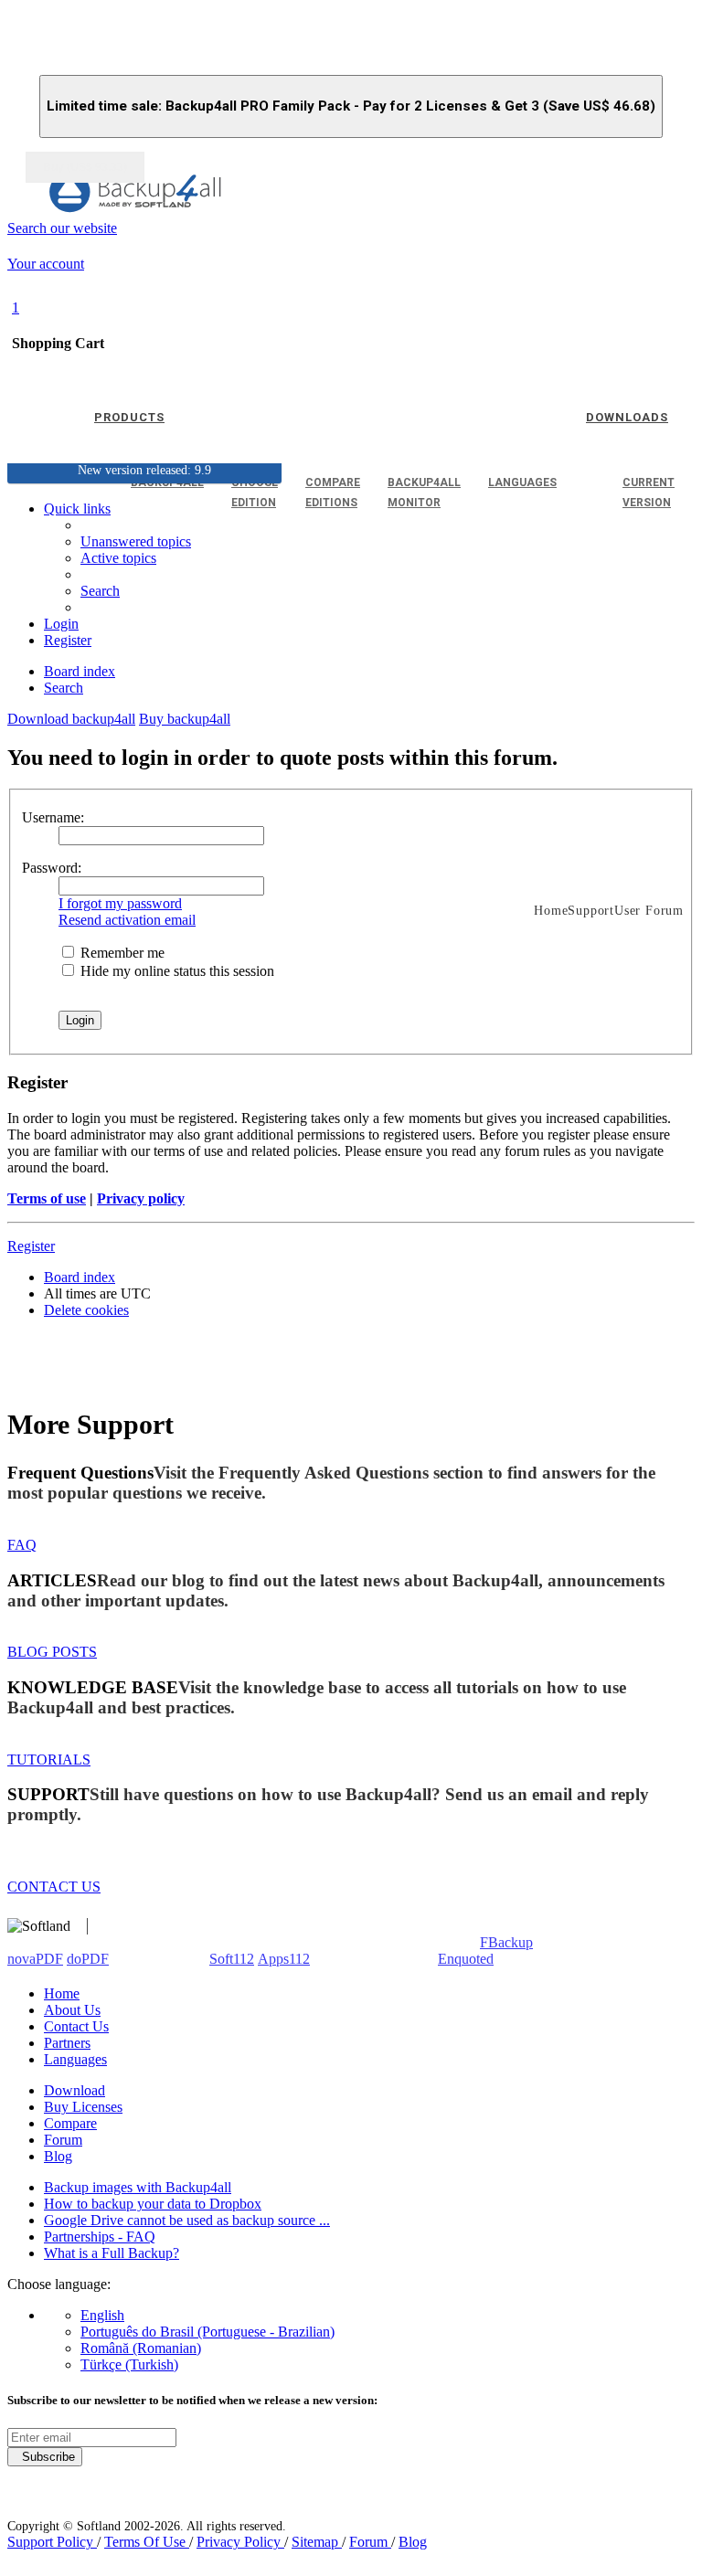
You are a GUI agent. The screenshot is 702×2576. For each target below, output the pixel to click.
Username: (53, 817)
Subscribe (45, 2457)
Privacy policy (141, 1198)
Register (31, 1246)
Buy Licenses (83, 2107)
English (102, 2315)
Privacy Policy (240, 2542)
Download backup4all (71, 719)
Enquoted (466, 1959)
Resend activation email (127, 920)
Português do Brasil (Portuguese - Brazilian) (207, 2332)
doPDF (88, 1959)
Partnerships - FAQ (100, 2237)
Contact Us (76, 2026)
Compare (70, 2123)
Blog (58, 2156)
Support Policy (52, 2542)
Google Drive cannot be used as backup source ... (187, 2220)
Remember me (121, 953)
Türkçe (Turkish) (129, 2364)
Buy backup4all (185, 719)
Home (62, 1993)
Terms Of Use (147, 2542)
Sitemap (317, 2542)
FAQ (22, 1545)
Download (74, 2090)
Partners (67, 2043)
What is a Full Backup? (112, 2253)
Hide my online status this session (175, 971)
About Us (72, 2010)
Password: (52, 868)
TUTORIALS (49, 1760)
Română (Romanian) (141, 2348)
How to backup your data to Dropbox (153, 2204)
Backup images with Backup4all (138, 2187)
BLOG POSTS (52, 1652)
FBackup (506, 1942)
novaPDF (35, 1959)
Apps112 (284, 1959)
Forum (63, 2140)
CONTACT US (54, 1887)
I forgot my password (120, 903)
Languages (75, 2059)
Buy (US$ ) (85, 167)
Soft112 (232, 1959)
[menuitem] (118, 558)
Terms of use (47, 1198)
